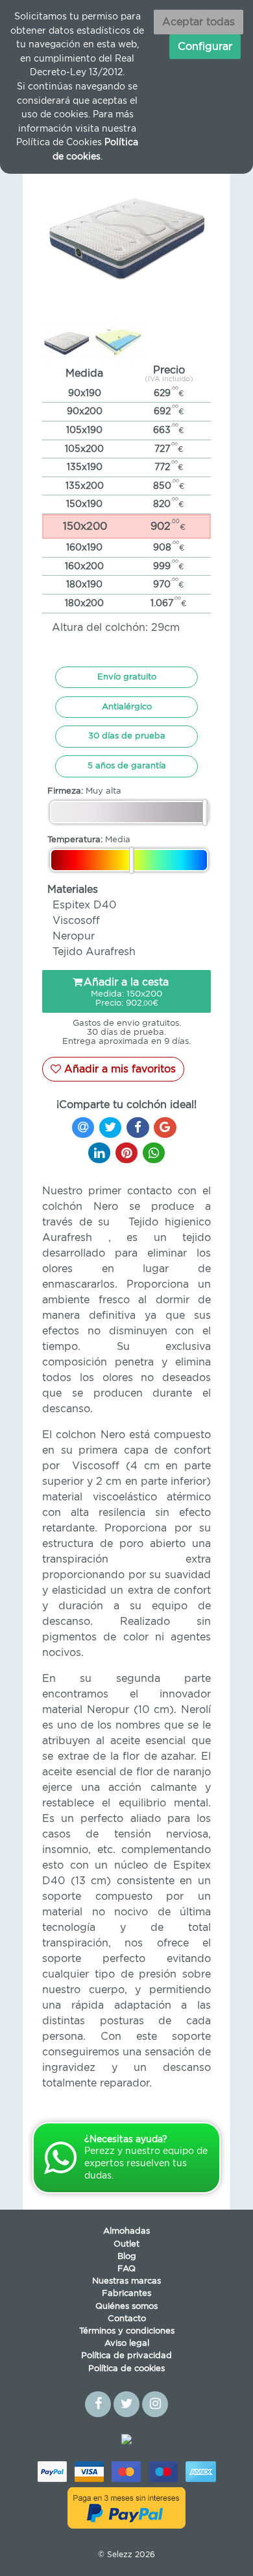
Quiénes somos (126, 2307)
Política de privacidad (126, 2356)
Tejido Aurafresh (94, 952)
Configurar (205, 47)
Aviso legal (127, 2344)
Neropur (74, 936)
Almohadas (126, 2231)
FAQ (126, 2269)
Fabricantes (126, 2294)
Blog (127, 2257)
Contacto (127, 2319)
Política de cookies (126, 2369)
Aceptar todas (199, 22)
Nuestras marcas (126, 2281)
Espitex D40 (84, 905)
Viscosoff (76, 921)
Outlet (126, 2244)
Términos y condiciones (127, 2331)
